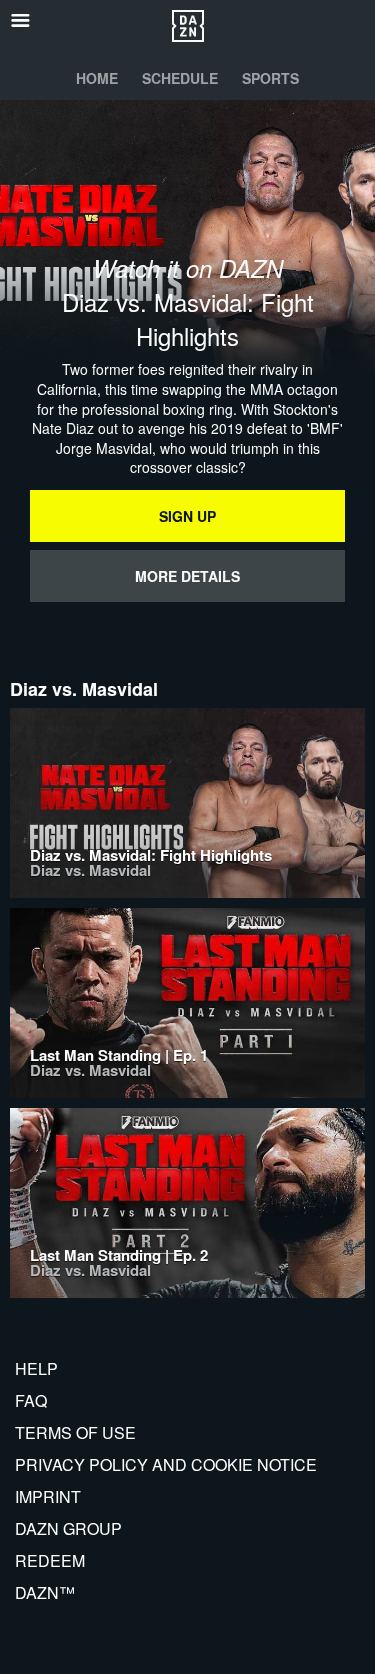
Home (97, 78)
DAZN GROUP (68, 1528)
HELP (36, 1368)
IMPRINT (48, 1496)
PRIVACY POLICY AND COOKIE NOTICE (166, 1464)
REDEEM (50, 1560)
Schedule (180, 78)
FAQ (31, 1400)
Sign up (187, 516)
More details (187, 576)
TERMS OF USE (75, 1432)
